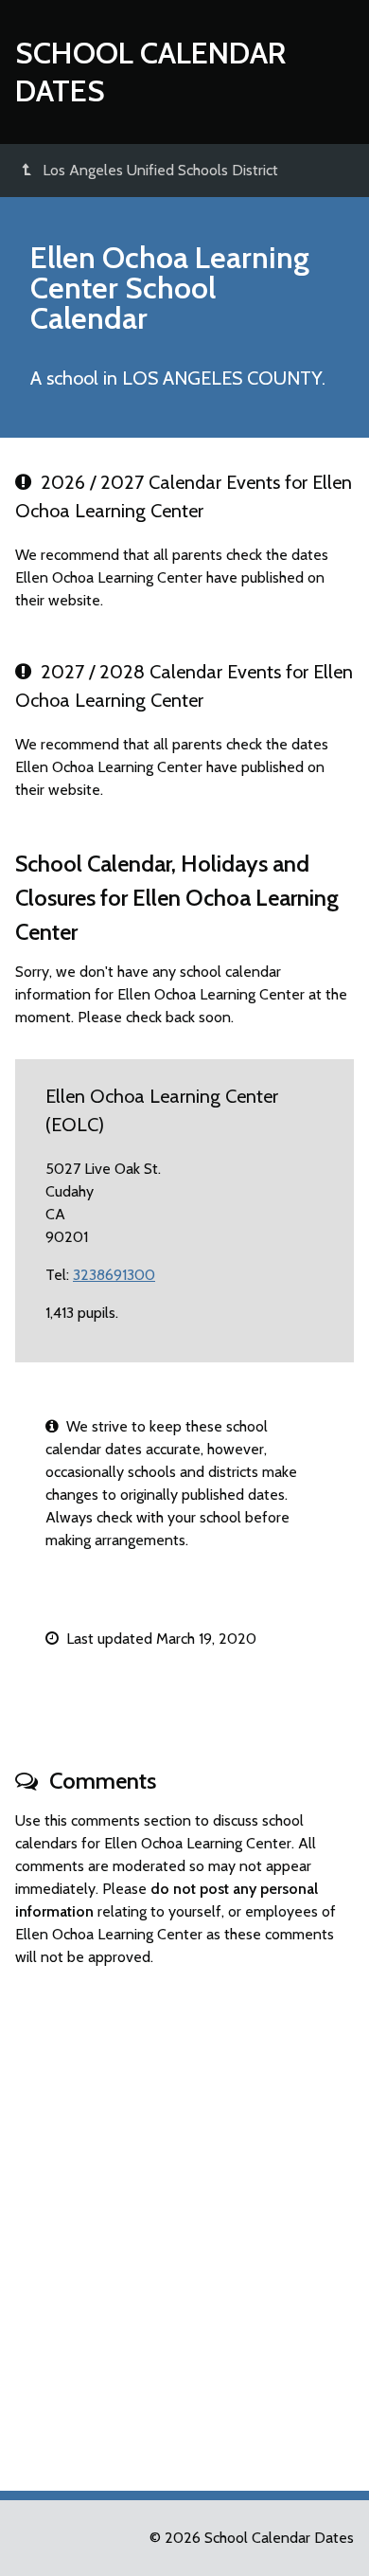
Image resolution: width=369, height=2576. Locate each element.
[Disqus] (184, 2221)
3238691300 (114, 1275)
